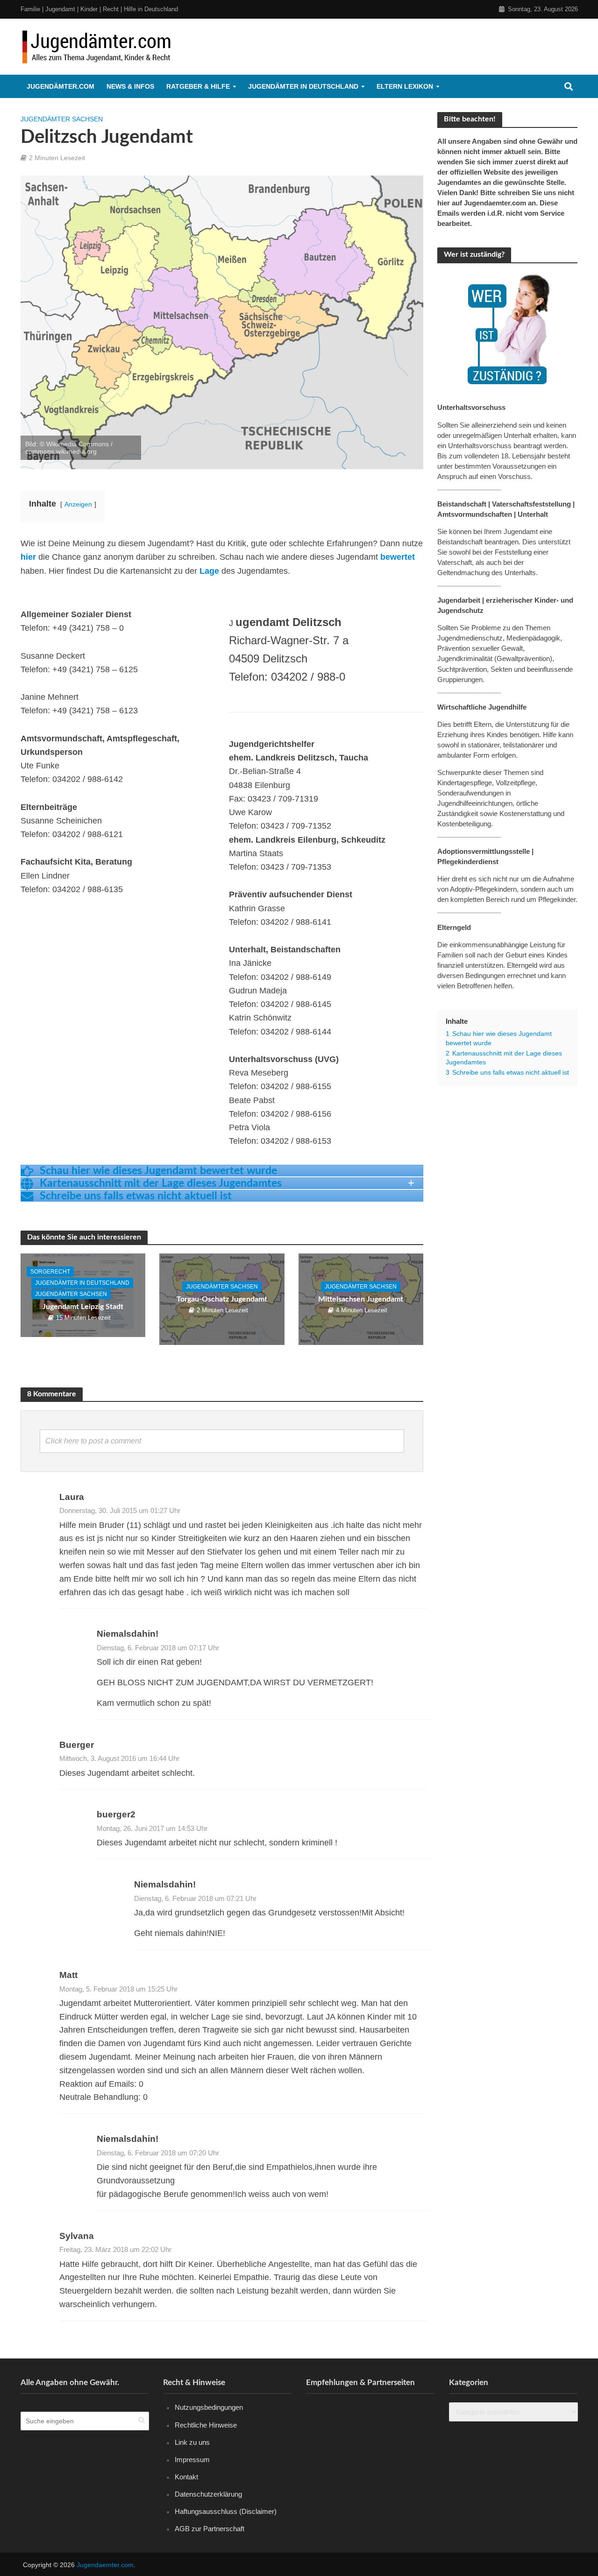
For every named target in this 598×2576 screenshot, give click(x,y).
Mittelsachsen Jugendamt (361, 1299)
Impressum (192, 2459)
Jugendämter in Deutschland (303, 86)
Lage (209, 571)
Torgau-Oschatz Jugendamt (222, 1299)
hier (28, 557)
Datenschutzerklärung (208, 2494)
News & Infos (130, 86)
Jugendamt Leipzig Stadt (83, 1307)
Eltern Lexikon (405, 86)
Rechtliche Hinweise (206, 2425)
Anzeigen (78, 504)
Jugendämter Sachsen (62, 119)
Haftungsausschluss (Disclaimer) (226, 2511)
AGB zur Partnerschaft (210, 2529)
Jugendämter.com (61, 86)
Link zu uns (192, 2442)
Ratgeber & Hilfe (198, 86)
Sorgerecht (50, 1272)
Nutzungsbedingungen (209, 2407)
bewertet (398, 557)
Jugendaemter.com (105, 2565)
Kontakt (186, 2476)
